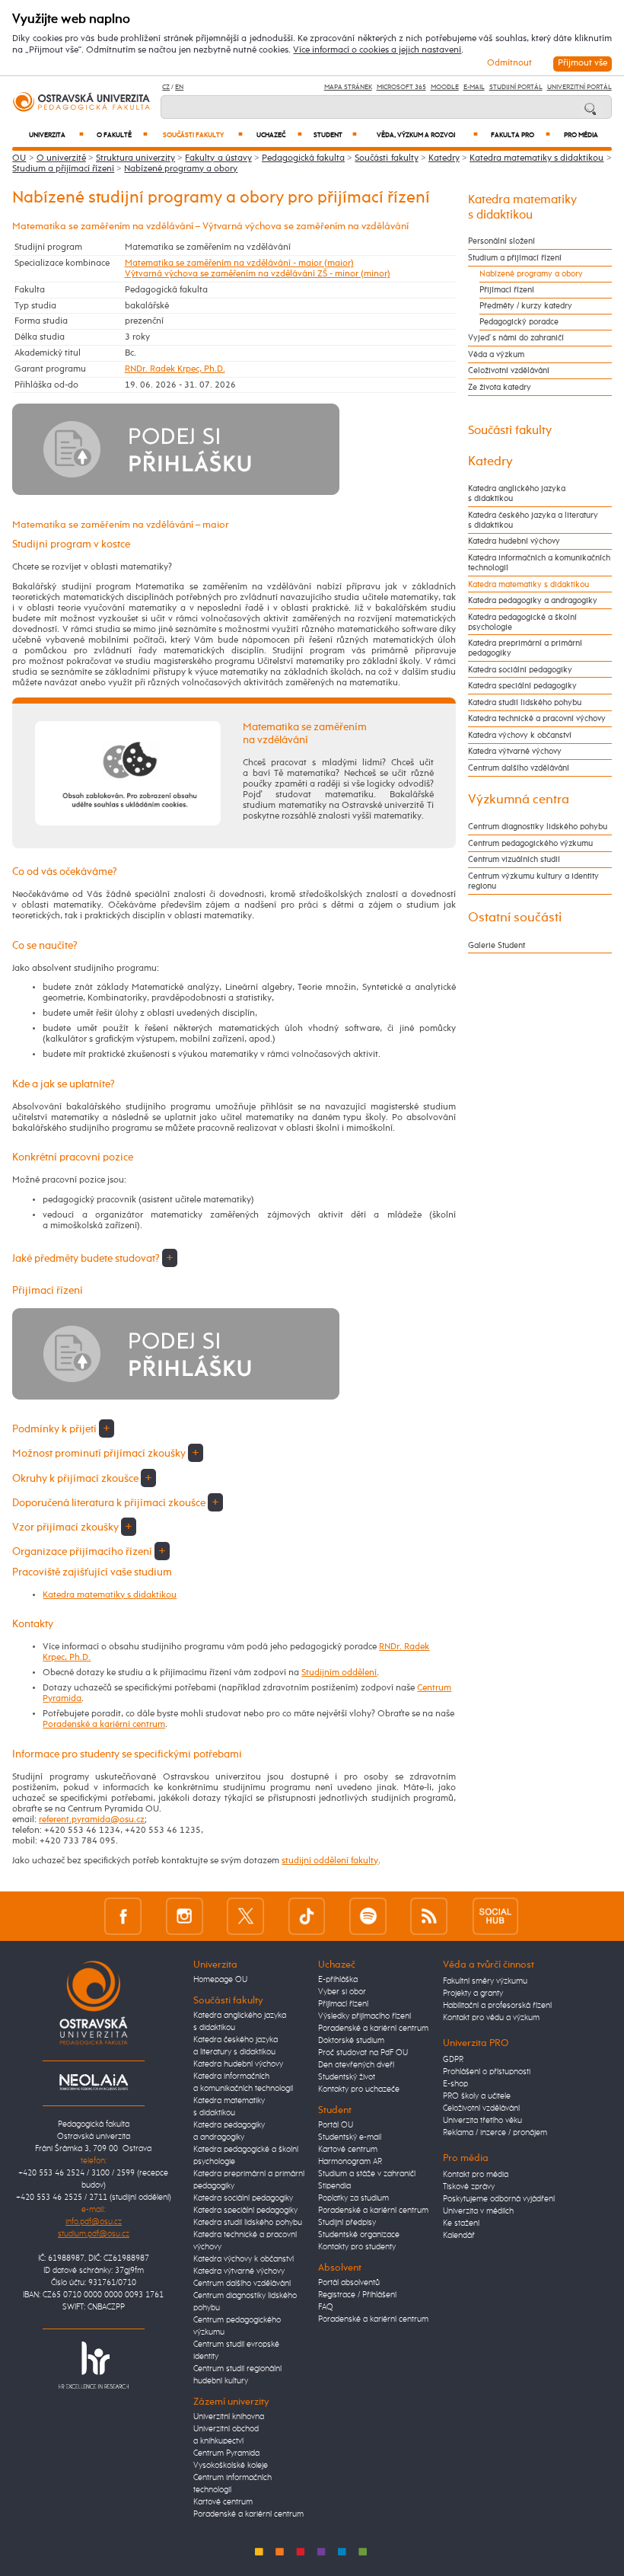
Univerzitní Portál (579, 87)
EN (179, 87)
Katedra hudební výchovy (514, 541)
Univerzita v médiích (478, 2211)
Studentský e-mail (350, 2137)
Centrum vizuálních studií (514, 859)
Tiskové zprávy (469, 2187)
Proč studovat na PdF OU (363, 2053)
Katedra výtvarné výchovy (515, 751)
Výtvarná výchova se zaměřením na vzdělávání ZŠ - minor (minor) (258, 274)
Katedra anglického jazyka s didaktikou (517, 493)
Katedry (444, 158)
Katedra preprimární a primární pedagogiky (525, 648)
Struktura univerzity (135, 158)
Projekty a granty (473, 1993)
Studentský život (347, 2077)
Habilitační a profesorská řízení (497, 2006)
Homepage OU (220, 1980)
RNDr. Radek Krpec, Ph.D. (175, 369)
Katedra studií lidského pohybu (525, 702)
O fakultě (122, 135)
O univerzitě (61, 158)
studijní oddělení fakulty (330, 1861)
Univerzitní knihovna (229, 2417)
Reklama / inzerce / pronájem (495, 2133)
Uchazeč (279, 135)
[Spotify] (368, 1916)
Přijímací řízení (507, 290)
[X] (245, 1916)
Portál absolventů (349, 2283)
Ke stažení (461, 2223)
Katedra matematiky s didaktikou (536, 158)
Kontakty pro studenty (357, 2247)
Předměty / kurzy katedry (526, 306)
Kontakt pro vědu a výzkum (491, 2018)
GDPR (453, 2060)
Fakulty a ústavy (218, 158)
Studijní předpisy (347, 2223)
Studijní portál (516, 87)
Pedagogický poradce (519, 322)
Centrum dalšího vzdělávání (519, 768)
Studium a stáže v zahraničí (367, 2174)
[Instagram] (185, 1916)
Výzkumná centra (519, 800)
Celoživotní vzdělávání (509, 370)
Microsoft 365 (401, 87)
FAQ (326, 2307)
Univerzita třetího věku (482, 2121)
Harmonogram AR (350, 2162)
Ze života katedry (500, 387)
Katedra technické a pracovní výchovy (537, 718)
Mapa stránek (348, 87)
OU (19, 158)
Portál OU (336, 2125)
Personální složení (501, 241)
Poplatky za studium (353, 2198)
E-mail (474, 87)
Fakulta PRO (521, 135)
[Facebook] (123, 1916)
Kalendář (459, 2236)
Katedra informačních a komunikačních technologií (539, 563)
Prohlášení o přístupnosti (487, 2072)
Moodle (445, 87)
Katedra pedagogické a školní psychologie (522, 622)
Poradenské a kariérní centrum (104, 1725)
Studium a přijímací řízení (63, 169)
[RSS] (429, 1916)
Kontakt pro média (476, 2175)
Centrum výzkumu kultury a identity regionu (533, 881)
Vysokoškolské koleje (231, 2466)
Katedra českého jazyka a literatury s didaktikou (533, 520)
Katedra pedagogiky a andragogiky (533, 600)
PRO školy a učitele (477, 2096)
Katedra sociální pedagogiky (520, 670)
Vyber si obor (342, 1992)
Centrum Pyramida (226, 2453)
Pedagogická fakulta (303, 158)
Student (335, 135)
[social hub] (495, 1916)
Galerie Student (497, 945)
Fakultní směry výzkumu (485, 1981)
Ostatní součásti (515, 918)
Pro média (581, 135)
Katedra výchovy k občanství (520, 735)
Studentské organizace (359, 2235)
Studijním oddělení (339, 1673)
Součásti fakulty (202, 135)
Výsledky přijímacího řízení (365, 2016)
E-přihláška (338, 1980)
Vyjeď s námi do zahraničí (516, 338)
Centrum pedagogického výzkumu (530, 843)
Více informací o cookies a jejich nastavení (377, 50)
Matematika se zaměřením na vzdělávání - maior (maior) (239, 263)
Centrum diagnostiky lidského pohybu (538, 827)
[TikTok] (307, 1916)
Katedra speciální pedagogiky (522, 686)
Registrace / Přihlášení (357, 2295)
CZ (166, 87)
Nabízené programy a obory (181, 169)
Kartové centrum (223, 2502)
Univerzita (57, 135)
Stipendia (334, 2186)
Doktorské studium (351, 2041)
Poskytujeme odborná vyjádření (499, 2199)
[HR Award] (94, 2364)
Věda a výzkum (496, 354)
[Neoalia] (94, 2082)
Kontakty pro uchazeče (359, 2089)
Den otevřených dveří (356, 2065)
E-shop (455, 2084)
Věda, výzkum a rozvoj (427, 135)
